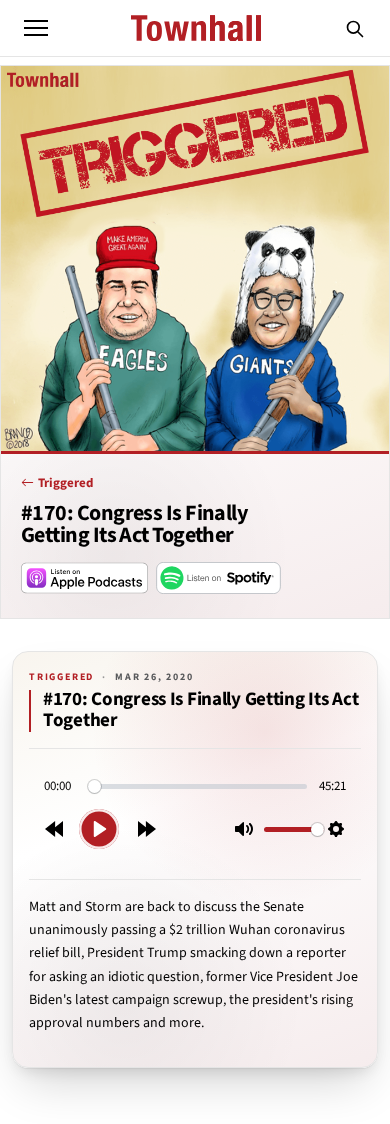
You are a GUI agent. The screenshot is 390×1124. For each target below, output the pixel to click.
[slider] (197, 786)
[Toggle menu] (36, 28)
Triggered (65, 483)
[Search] (355, 28)
